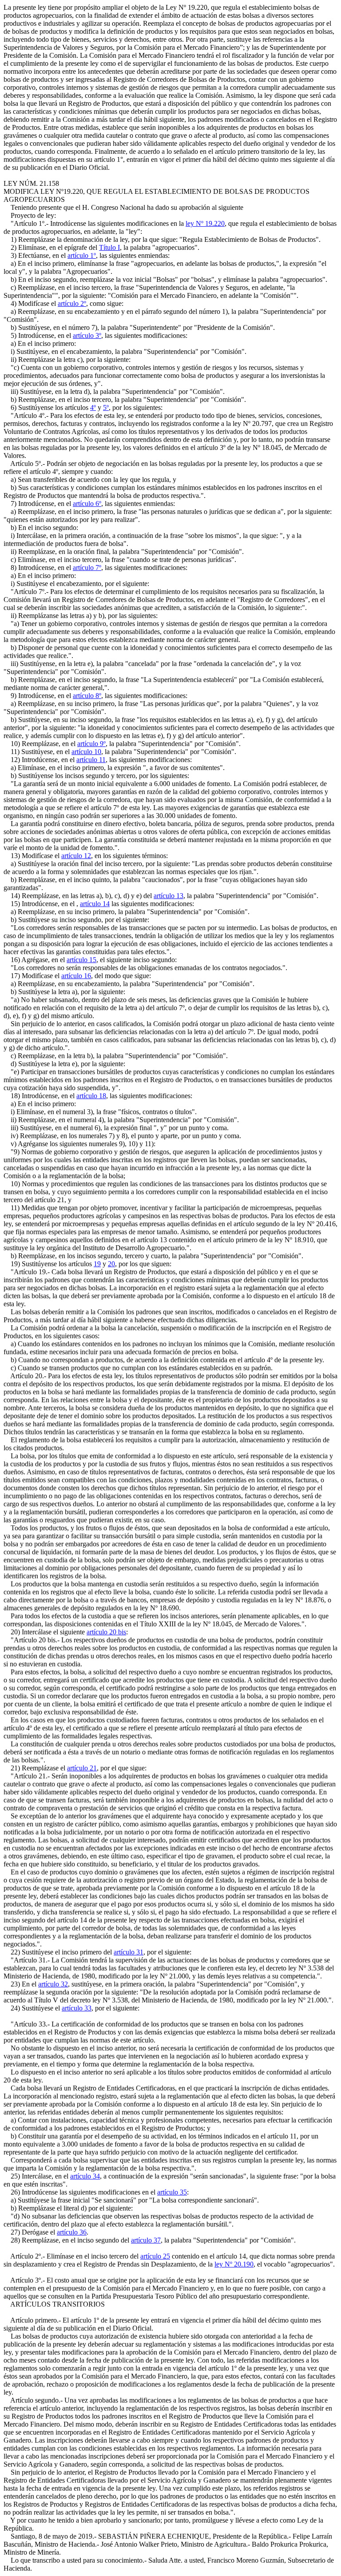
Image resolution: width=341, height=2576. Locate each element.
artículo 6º (87, 504)
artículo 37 (146, 2240)
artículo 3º (87, 335)
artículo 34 (85, 2176)
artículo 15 (81, 960)
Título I (109, 247)
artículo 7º (87, 568)
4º (93, 407)
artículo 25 (155, 2256)
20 (111, 1264)
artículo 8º (87, 696)
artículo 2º (72, 303)
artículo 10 (86, 752)
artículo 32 (53, 1984)
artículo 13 (169, 896)
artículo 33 (77, 2008)
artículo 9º (91, 744)
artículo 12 (76, 856)
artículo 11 (91, 760)
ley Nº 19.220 (205, 223)
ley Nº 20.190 (234, 2264)
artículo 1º (82, 255)
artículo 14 (95, 904)
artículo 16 (76, 976)
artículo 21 (82, 1768)
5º (106, 407)
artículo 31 (129, 1952)
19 (97, 1264)
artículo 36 (72, 2232)
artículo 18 (91, 1096)
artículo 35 (172, 2192)
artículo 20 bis (106, 1632)
